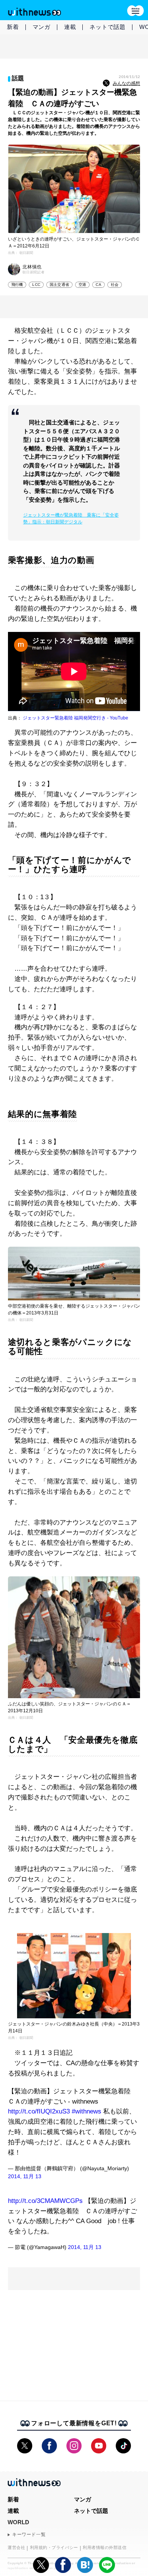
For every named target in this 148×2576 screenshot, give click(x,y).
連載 (70, 27)
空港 (82, 285)
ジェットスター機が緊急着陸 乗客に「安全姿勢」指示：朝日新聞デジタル (71, 518)
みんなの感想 (126, 83)
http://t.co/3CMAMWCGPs (45, 2201)
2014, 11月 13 (25, 2176)
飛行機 (17, 285)
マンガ (42, 27)
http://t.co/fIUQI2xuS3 (39, 2111)
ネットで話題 (108, 27)
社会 (115, 285)
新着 (13, 27)
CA (98, 285)
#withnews (87, 2111)
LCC (36, 285)
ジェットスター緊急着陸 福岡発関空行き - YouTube (76, 718)
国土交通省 (59, 285)
